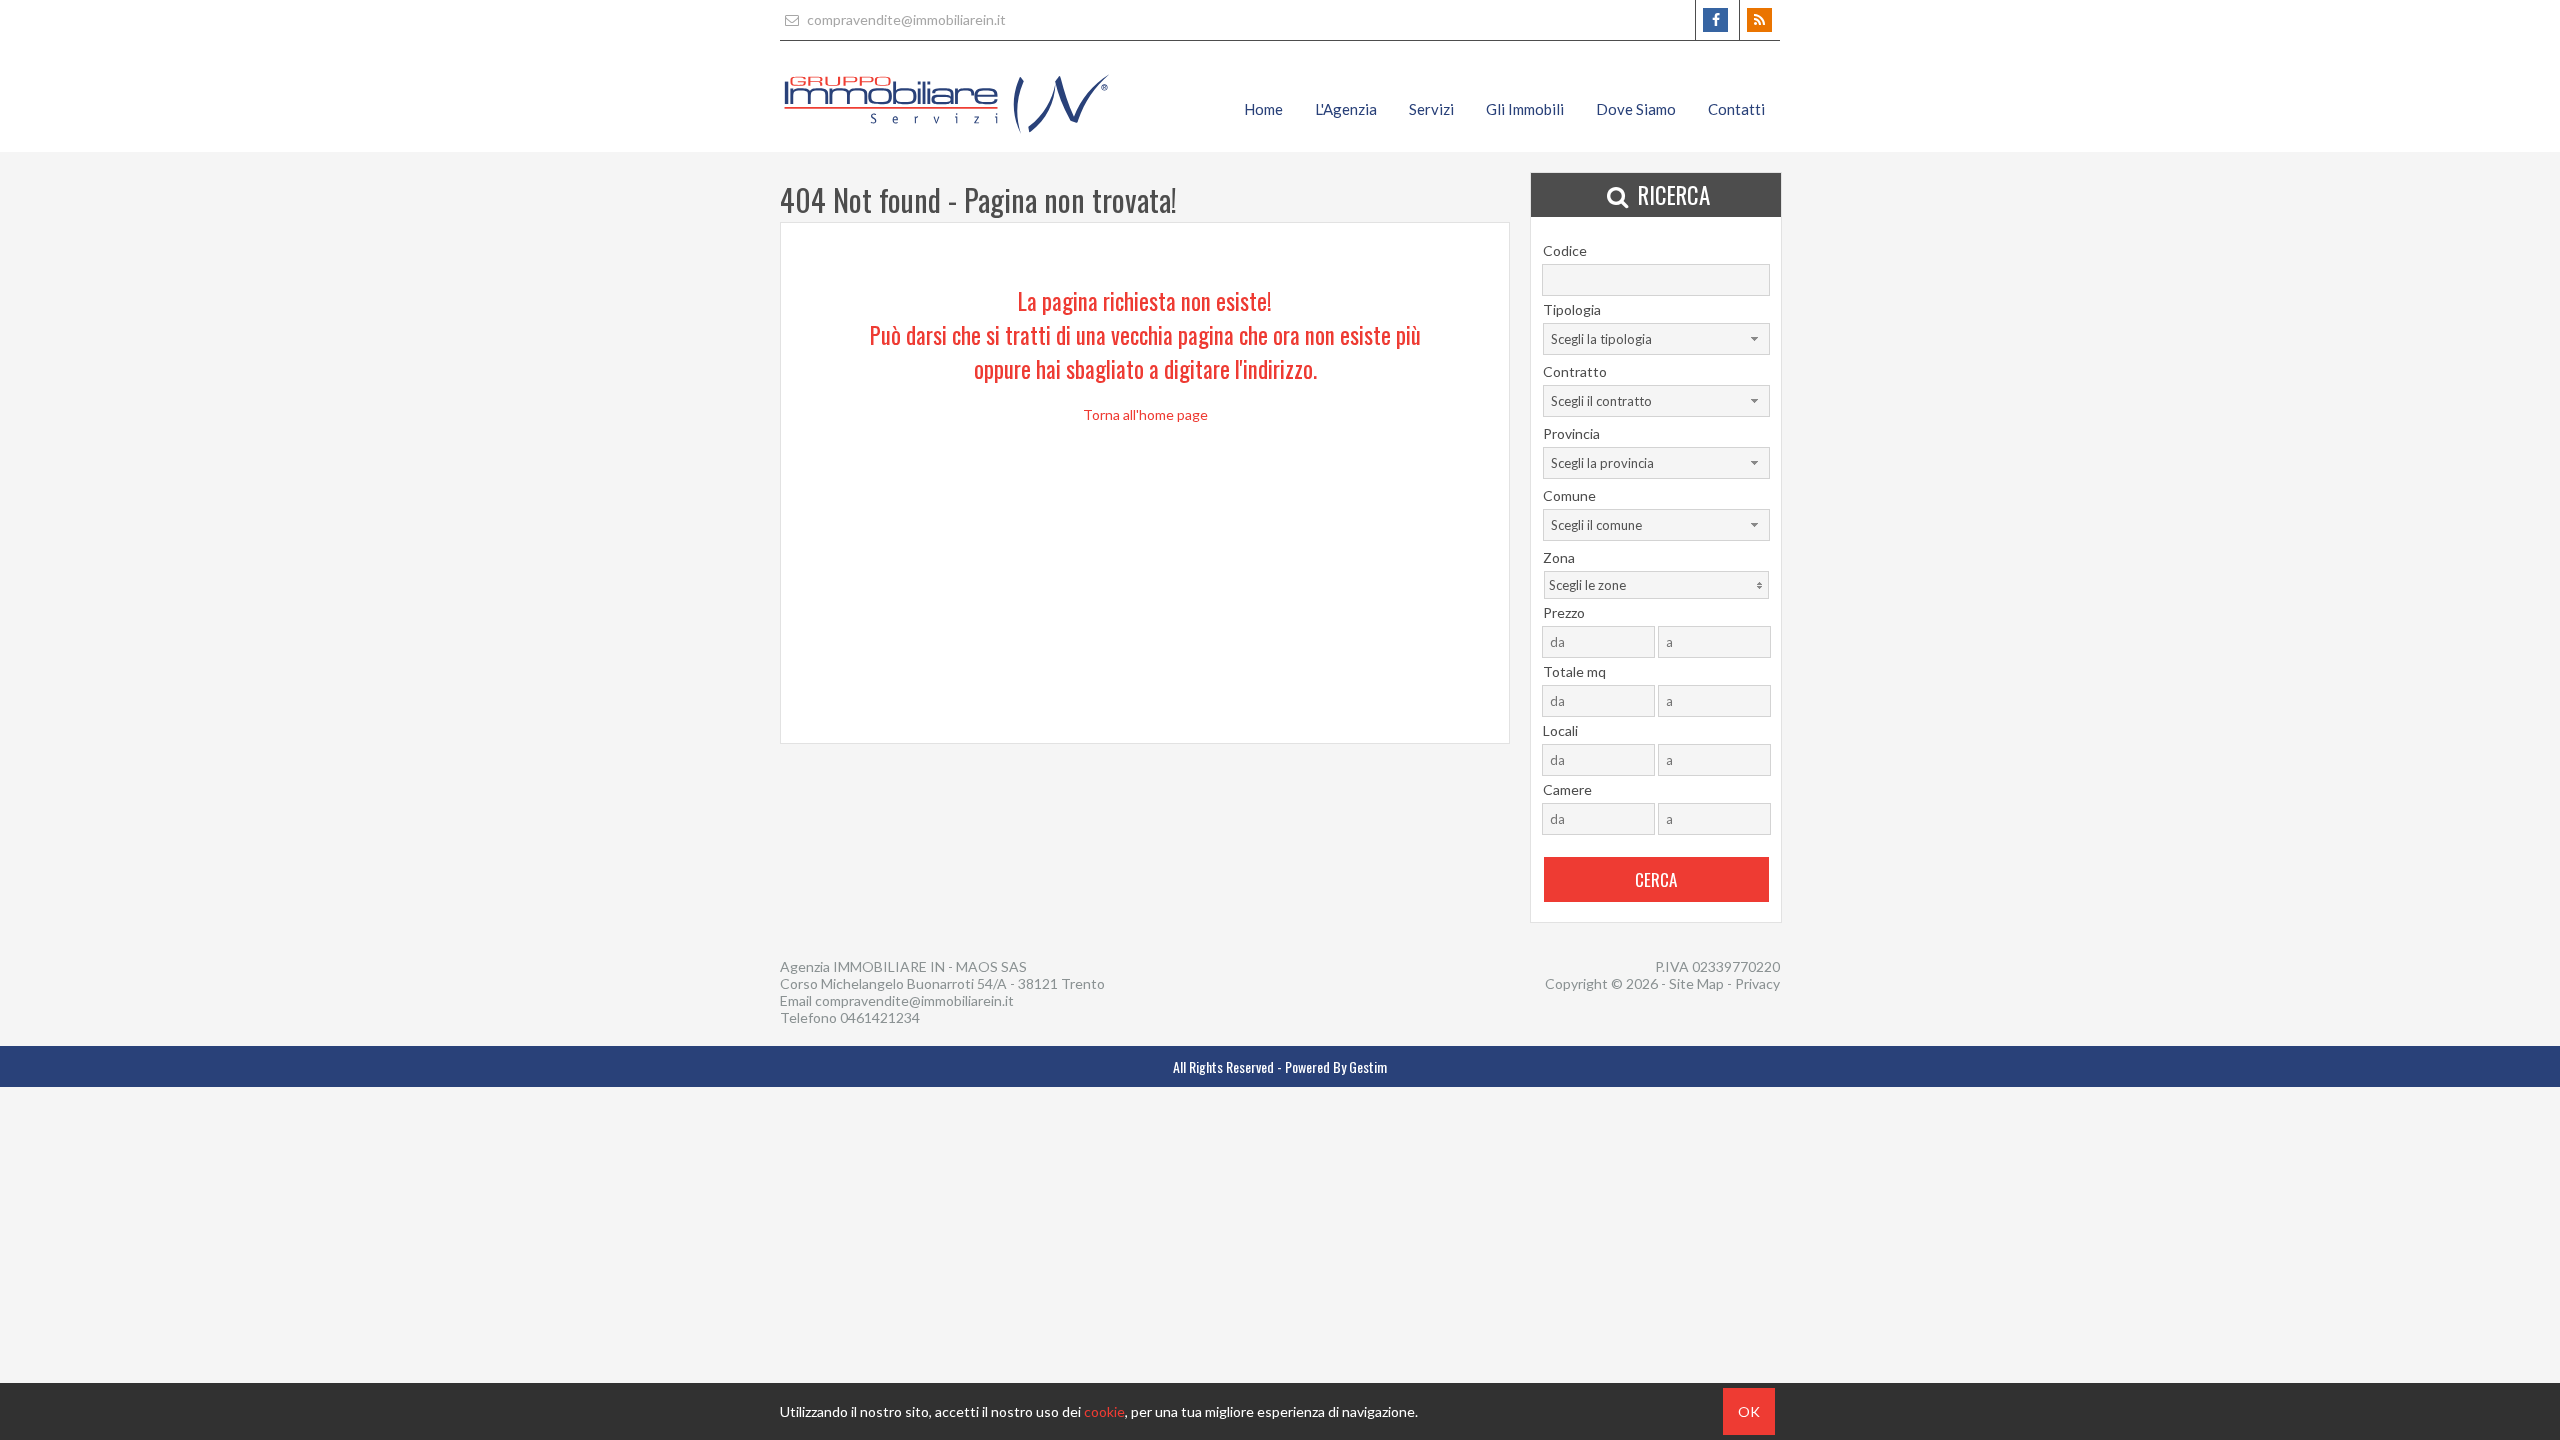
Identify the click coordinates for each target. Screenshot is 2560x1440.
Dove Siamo (1636, 109)
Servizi (1431, 109)
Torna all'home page (1145, 414)
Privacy (1757, 983)
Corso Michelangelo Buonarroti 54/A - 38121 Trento (942, 983)
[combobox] (1656, 339)
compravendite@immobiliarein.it (905, 19)
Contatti (1736, 109)
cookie (1104, 1411)
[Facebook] (1715, 20)
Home (1263, 109)
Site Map (1696, 983)
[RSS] (1759, 20)
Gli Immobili (1525, 109)
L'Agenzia (1346, 109)
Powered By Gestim (1336, 1066)
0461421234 (880, 1017)
